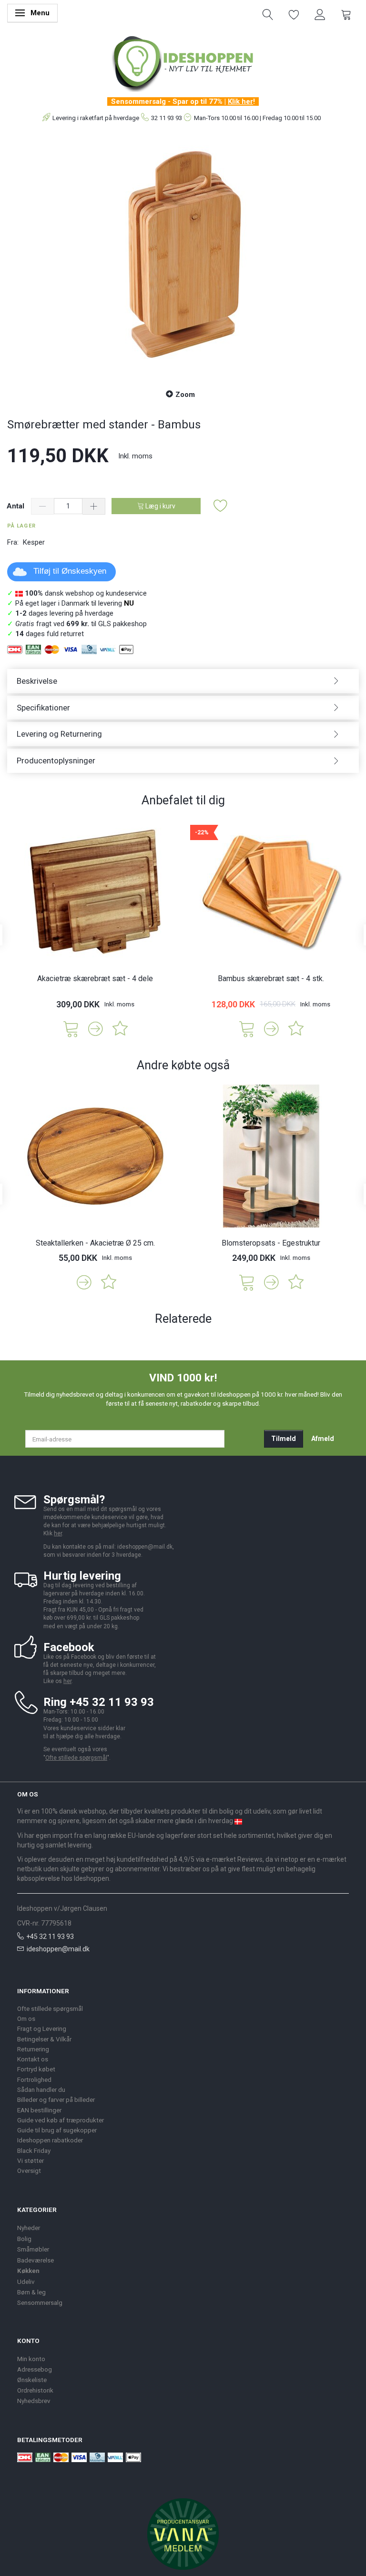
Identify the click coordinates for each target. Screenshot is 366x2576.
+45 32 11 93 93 (50, 1937)
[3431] (247, 1282)
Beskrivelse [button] (37, 681)
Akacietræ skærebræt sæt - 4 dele (95, 979)
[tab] (183, 681)
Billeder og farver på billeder (56, 2099)
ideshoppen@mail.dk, (146, 1547)
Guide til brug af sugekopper (57, 2130)
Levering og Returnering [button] (59, 734)
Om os (26, 2018)
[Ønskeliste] (294, 14)
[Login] (320, 14)
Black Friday (34, 2150)
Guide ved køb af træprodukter (61, 2120)
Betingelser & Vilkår (44, 2039)
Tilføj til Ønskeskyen (70, 571)
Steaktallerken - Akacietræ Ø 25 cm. (95, 1243)
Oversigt (29, 2170)
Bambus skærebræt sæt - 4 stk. (271, 979)
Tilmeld (284, 1439)
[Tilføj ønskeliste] (221, 506)
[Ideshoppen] (183, 62)
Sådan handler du (41, 2089)
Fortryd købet (36, 2069)
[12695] (71, 1028)
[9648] (247, 1028)
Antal (16, 506)
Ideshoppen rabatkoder (50, 2140)
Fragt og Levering (42, 2028)
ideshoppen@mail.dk (58, 1949)
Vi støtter (30, 2160)
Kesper (34, 542)
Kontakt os (33, 2059)
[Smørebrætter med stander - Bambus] (183, 257)
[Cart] (346, 14)
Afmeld (323, 1439)
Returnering (33, 2049)
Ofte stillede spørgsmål (76, 1758)
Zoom (185, 395)
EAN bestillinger (39, 2110)
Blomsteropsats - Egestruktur (271, 1243)
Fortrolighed (34, 2079)
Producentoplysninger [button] (56, 761)
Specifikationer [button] (43, 708)
